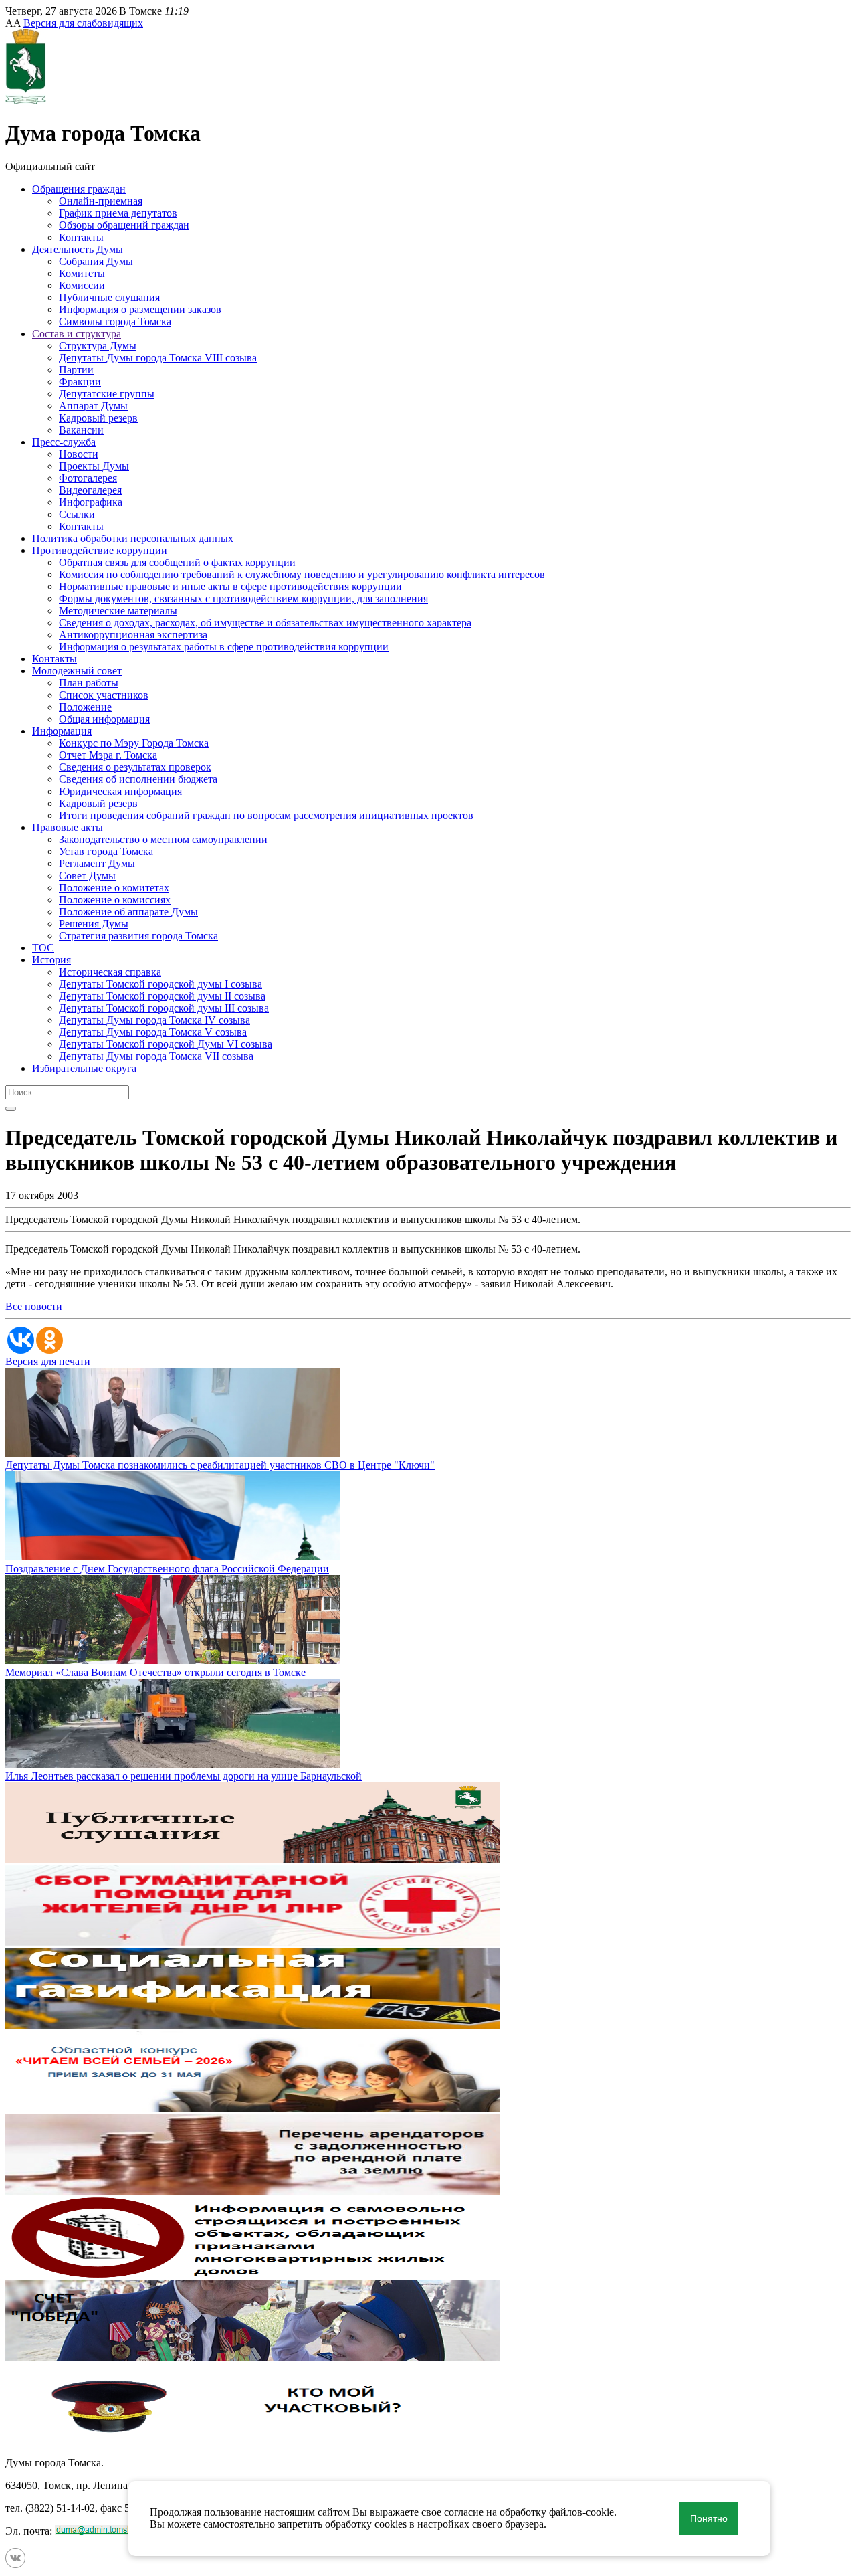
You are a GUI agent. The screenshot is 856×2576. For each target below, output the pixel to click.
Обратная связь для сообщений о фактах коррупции (177, 562)
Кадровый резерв (98, 418)
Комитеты (82, 273)
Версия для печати (48, 1361)
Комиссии (82, 285)
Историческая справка (110, 972)
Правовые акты (68, 827)
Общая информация (104, 719)
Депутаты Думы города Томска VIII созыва (158, 358)
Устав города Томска (106, 851)
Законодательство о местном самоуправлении (163, 839)
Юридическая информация (120, 791)
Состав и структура (77, 334)
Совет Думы (87, 876)
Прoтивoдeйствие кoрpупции (100, 550)
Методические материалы (118, 611)
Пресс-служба (64, 442)
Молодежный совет (77, 671)
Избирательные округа (84, 1068)
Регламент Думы (97, 863)
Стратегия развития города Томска (138, 936)
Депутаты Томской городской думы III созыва (164, 1008)
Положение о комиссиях (115, 900)
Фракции (80, 382)
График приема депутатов (118, 213)
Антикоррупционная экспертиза (133, 635)
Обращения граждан (79, 189)
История (51, 960)
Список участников (104, 695)
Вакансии (81, 430)
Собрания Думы (96, 261)
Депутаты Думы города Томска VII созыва (156, 1056)
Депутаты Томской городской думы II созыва (162, 996)
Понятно (709, 2518)
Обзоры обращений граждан (124, 225)
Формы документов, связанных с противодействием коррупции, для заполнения (243, 599)
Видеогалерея (90, 490)
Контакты (81, 237)
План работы (89, 683)
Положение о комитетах (114, 888)
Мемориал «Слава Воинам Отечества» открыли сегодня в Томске (155, 1672)
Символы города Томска (115, 321)
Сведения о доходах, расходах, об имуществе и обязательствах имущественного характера (265, 623)
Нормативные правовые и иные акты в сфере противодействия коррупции (230, 586)
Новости (79, 454)
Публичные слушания (109, 297)
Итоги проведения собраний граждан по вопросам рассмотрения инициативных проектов (266, 815)
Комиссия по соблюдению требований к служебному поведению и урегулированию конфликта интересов (302, 574)
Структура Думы (98, 346)
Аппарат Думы (93, 406)
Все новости (34, 1306)
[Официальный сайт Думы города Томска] (26, 101)
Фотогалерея (88, 478)
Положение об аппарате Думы (128, 912)
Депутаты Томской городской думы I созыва (160, 984)
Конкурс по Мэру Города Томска (134, 743)
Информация (62, 731)
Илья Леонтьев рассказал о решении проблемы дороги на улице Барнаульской (184, 1776)
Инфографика (91, 502)
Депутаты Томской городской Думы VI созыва (166, 1044)
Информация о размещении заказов (140, 309)
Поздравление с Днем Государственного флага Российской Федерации (167, 1569)
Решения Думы (94, 924)
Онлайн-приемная (101, 201)
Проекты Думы (94, 466)
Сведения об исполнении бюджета (138, 779)
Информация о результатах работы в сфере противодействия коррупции (224, 647)
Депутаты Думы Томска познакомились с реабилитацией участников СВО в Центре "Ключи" (220, 1465)
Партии (76, 370)
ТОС (43, 948)
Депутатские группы (107, 394)
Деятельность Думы (78, 249)
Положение (85, 707)
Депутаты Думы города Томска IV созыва (154, 1020)
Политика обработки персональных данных (133, 538)
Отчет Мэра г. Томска (108, 755)
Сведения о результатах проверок (135, 767)
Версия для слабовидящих (83, 23)
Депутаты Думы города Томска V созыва (153, 1032)
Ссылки (77, 514)
